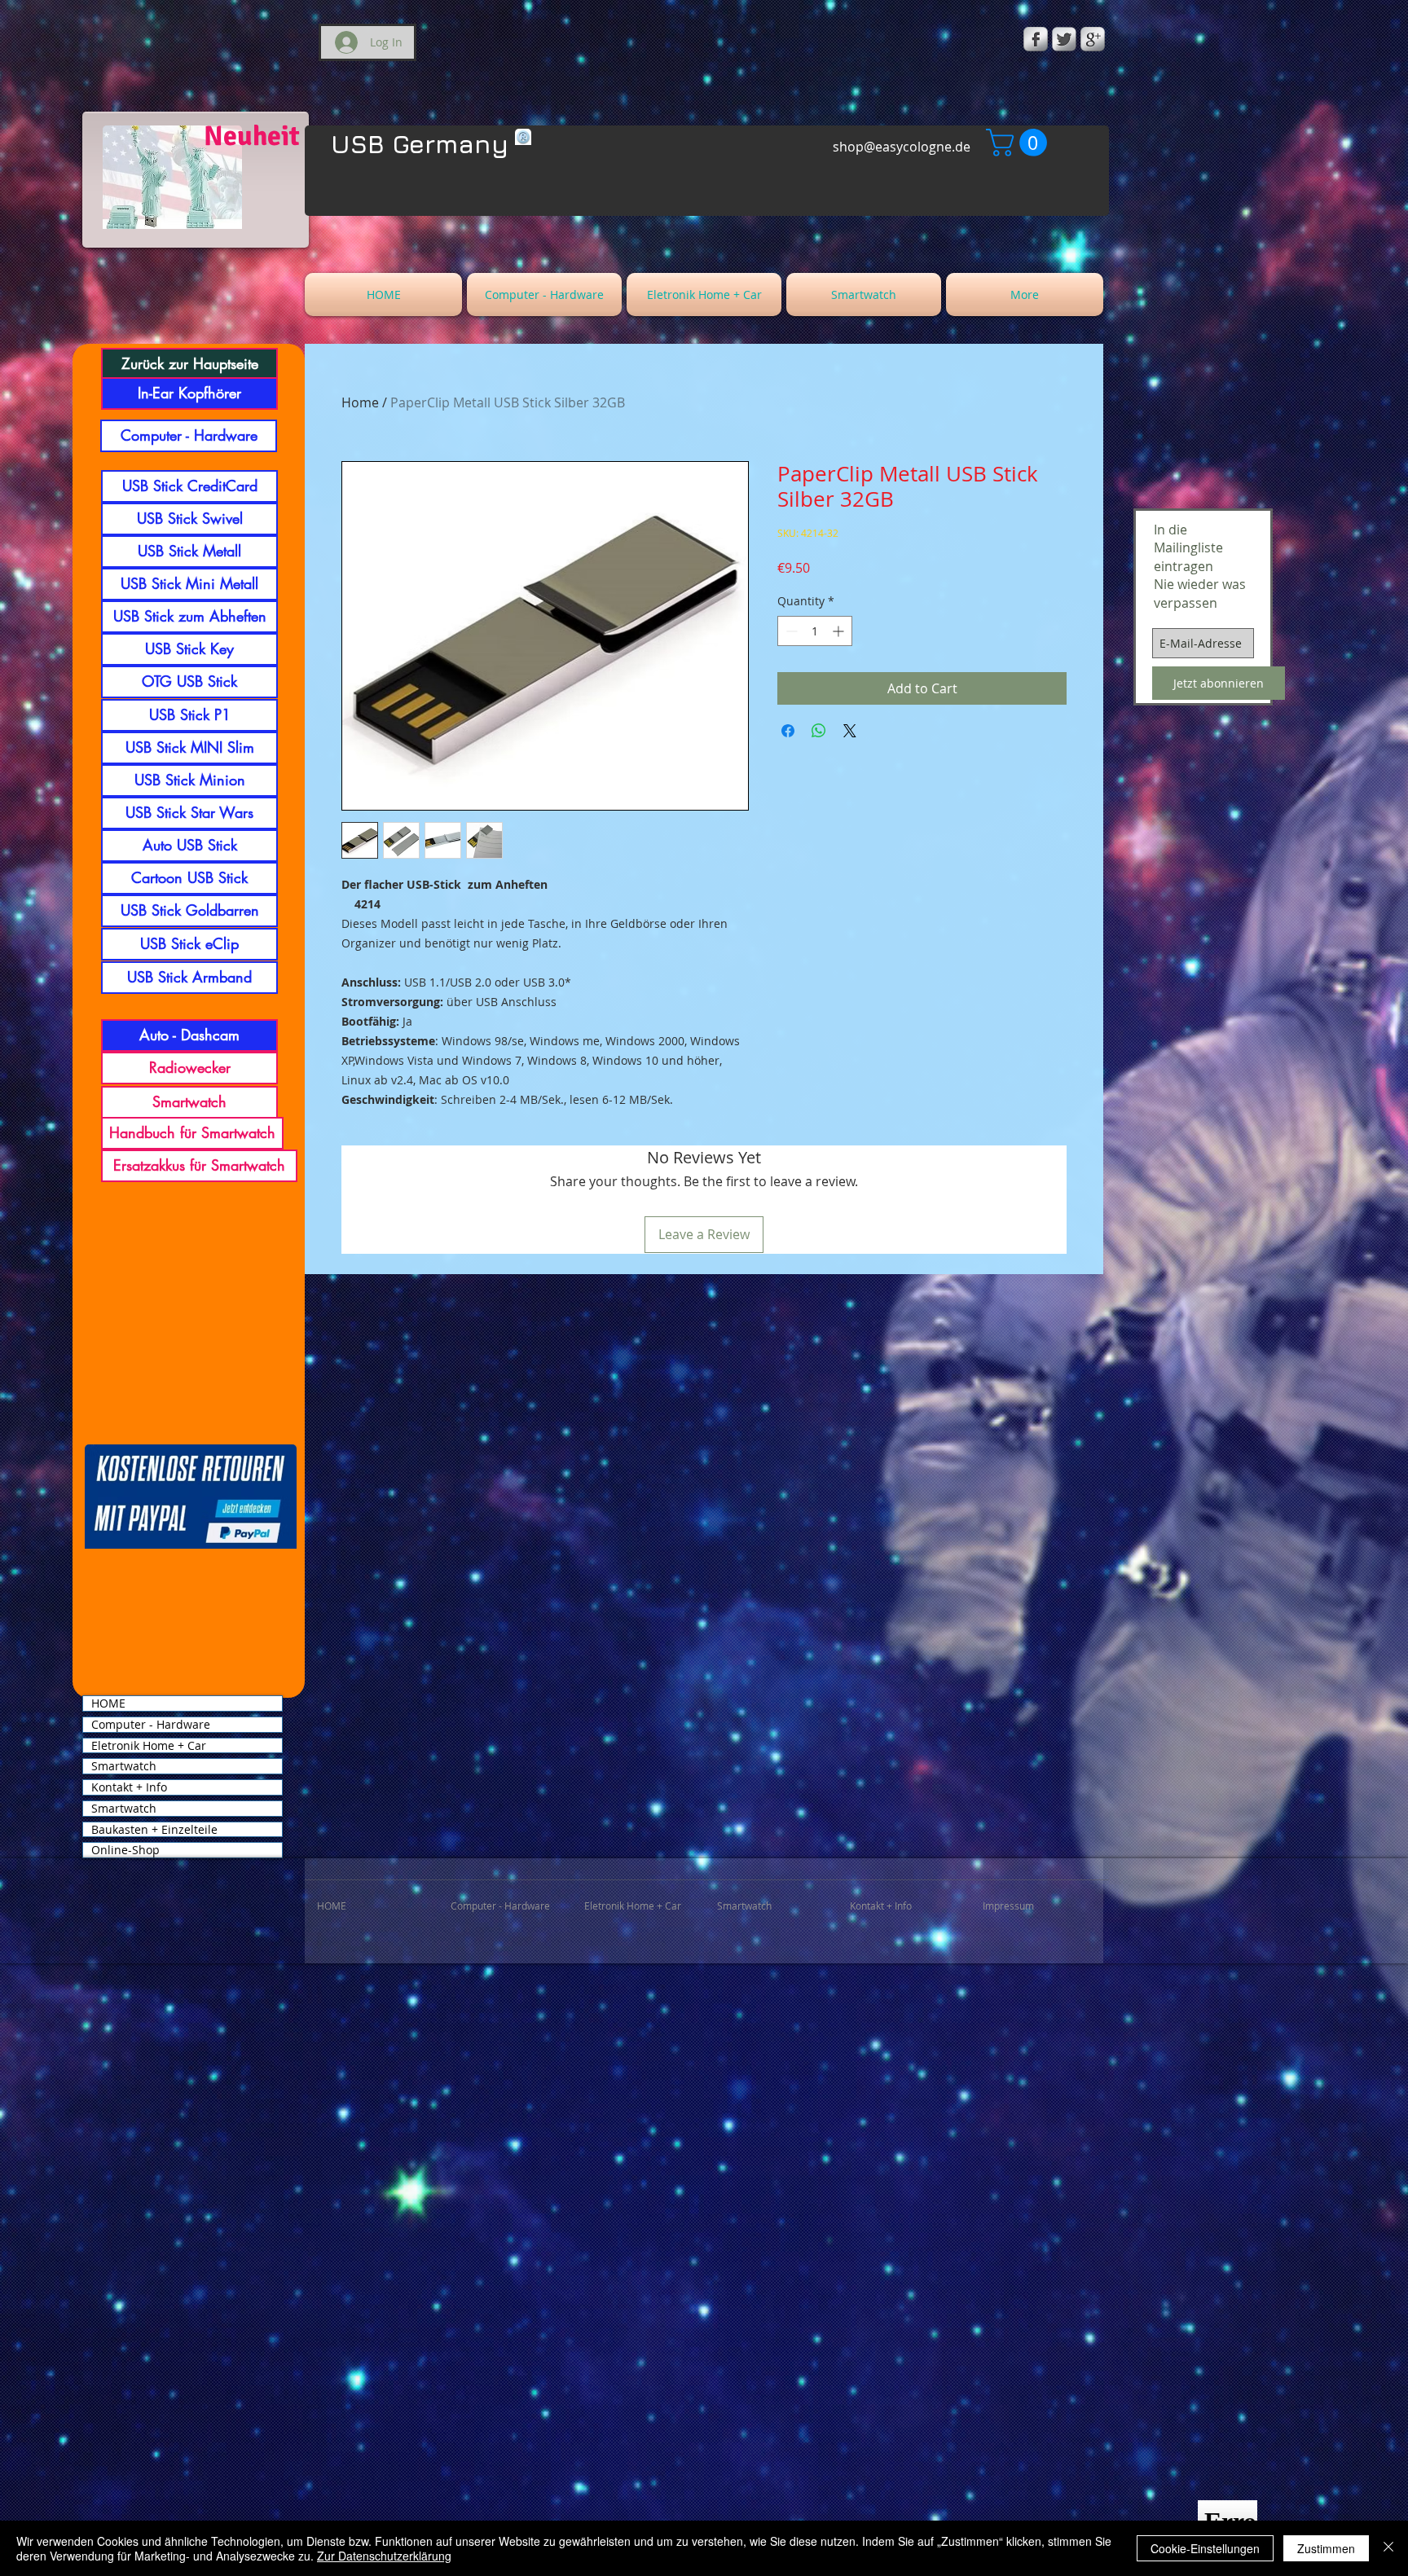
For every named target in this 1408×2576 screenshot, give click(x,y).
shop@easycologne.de (902, 147)
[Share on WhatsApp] (819, 731)
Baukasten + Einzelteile (154, 1830)
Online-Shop (125, 1850)
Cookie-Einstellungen (1205, 2548)
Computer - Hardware (151, 1725)
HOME (108, 1703)
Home (360, 402)
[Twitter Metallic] (1064, 39)
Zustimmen (1326, 2548)
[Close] (1388, 2548)
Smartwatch (124, 1766)
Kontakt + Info (129, 1787)
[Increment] (840, 631)
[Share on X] (850, 731)
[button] (1020, 143)
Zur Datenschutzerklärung (384, 2556)
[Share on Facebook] (788, 731)
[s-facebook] (1036, 39)
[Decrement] (790, 631)
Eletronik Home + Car (149, 1746)
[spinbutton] (815, 631)
